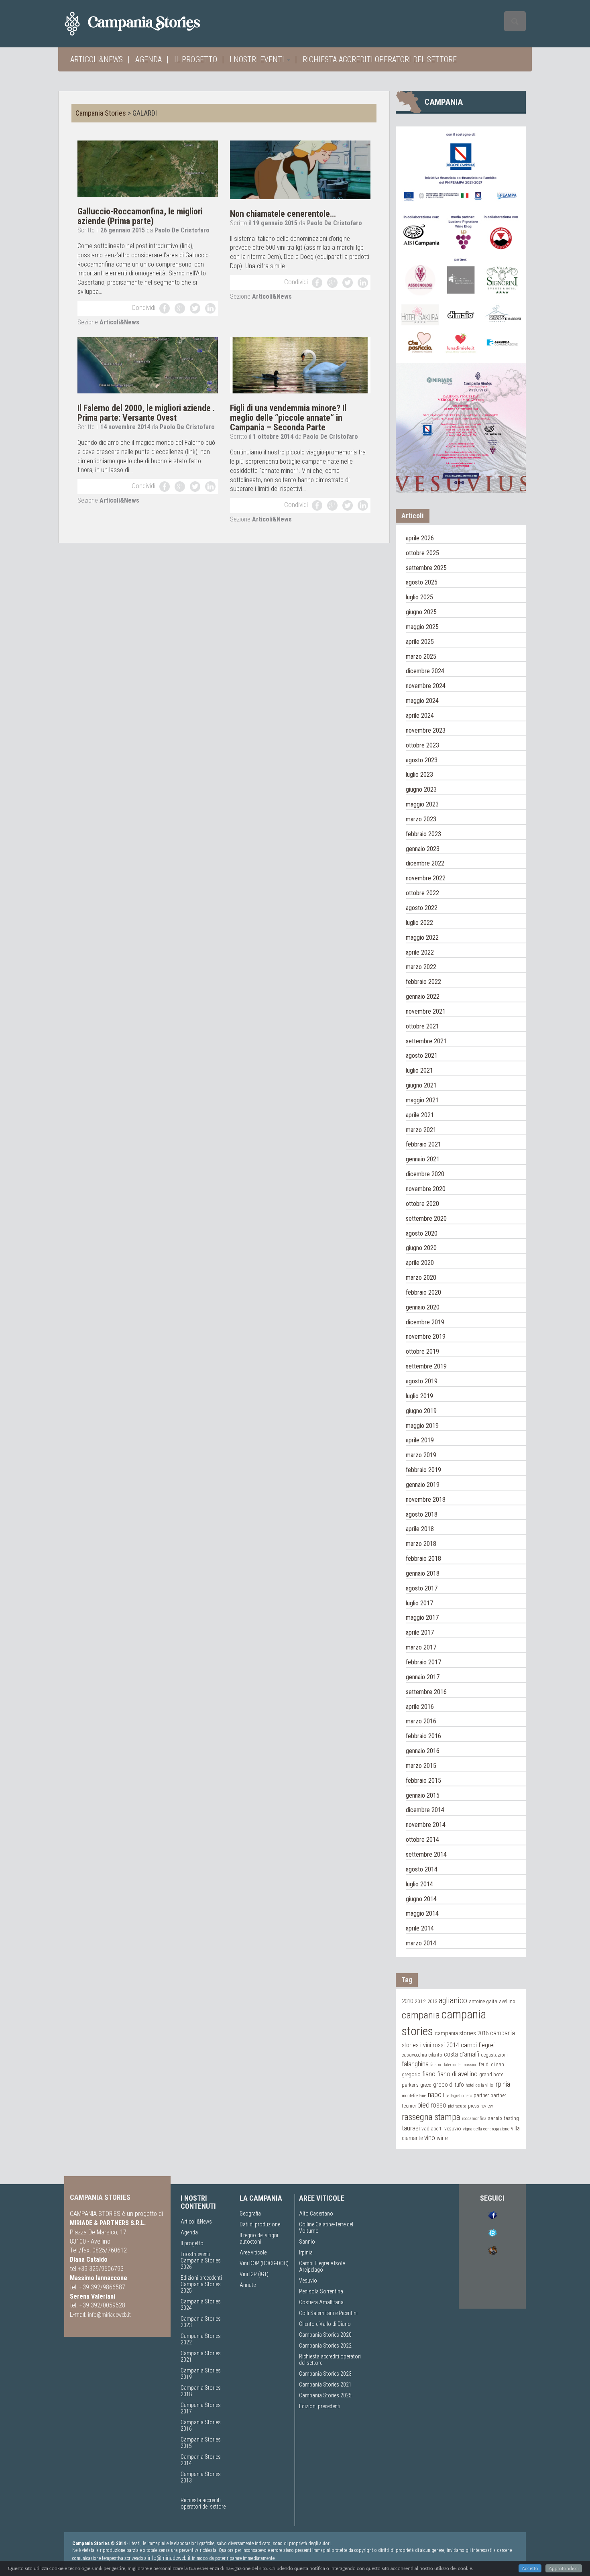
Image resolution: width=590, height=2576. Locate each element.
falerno (436, 2065)
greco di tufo (449, 2085)
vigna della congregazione (486, 2129)
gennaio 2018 (423, 1573)
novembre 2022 (426, 878)
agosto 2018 (422, 1514)
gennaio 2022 (423, 997)
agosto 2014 (422, 1869)
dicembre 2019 (425, 1322)
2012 (420, 2001)
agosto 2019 (422, 1381)
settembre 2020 (426, 1219)
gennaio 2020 (423, 1307)
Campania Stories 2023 (325, 2374)
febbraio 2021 (423, 1144)
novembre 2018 (426, 1500)
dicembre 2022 (425, 863)
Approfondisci (564, 2568)
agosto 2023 (422, 760)
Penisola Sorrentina (321, 2291)
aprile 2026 (420, 538)
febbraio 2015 (423, 1781)
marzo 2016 (421, 1721)
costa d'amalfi (462, 2055)
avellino (507, 2001)
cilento (435, 2055)
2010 (407, 2001)
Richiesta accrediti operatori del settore (380, 59)
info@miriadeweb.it (109, 2315)
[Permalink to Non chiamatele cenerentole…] (300, 169)
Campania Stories (101, 113)
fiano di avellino (457, 2074)
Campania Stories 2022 (325, 2346)
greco (426, 2085)
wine (442, 2138)
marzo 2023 (421, 819)
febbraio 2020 (423, 1292)
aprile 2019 (420, 1440)
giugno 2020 (421, 1248)
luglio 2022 (419, 923)
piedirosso (432, 2105)
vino (430, 2138)
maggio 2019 (422, 1426)
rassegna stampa (431, 2117)
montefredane (414, 2095)
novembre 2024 (426, 686)
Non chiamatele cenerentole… (283, 214)
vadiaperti (432, 2129)
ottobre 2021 (422, 1026)
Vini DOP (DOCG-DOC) (264, 2263)
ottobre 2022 (422, 893)
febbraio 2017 (423, 1662)
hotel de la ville (479, 2085)
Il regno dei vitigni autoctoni (259, 2238)
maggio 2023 (422, 804)
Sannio (307, 2242)
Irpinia (306, 2252)
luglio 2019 (419, 1396)
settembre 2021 (426, 1041)
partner (481, 2095)
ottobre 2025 (422, 553)
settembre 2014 (426, 1854)
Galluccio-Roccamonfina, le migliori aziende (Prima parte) (140, 216)
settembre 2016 (426, 1692)
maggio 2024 (422, 701)
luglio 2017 (419, 1603)
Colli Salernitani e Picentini (328, 2313)
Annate (248, 2285)
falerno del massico (461, 2065)
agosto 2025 (422, 582)
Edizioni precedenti (201, 2278)
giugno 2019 (421, 1411)
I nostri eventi (258, 59)
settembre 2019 (426, 1366)
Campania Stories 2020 (325, 2335)
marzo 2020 (421, 1278)
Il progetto (196, 59)
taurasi (411, 2128)
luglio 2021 (419, 1070)
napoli (436, 2094)
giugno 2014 (421, 1899)
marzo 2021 (421, 1130)
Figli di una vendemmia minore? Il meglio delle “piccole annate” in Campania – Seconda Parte (288, 418)
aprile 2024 (420, 716)
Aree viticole (253, 2252)
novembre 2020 (426, 1189)
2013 (432, 2001)
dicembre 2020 (425, 1174)
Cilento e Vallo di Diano (325, 2324)
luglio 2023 (419, 775)
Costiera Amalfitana (321, 2302)
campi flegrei (478, 2045)
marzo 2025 (421, 657)
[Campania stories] (147, 24)
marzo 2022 (421, 967)
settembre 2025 (426, 568)
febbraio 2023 (423, 834)
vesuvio (453, 2128)
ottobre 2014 (422, 1840)
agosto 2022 (422, 908)
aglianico (453, 2001)
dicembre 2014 (425, 1810)
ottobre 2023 (422, 745)
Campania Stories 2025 (325, 2395)
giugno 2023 (421, 789)
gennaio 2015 (423, 1795)
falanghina (415, 2064)
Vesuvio (308, 2281)
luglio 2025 (419, 597)
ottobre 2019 (422, 1351)
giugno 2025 (421, 612)
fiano (429, 2074)
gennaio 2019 (423, 1485)
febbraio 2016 (423, 1736)
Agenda (149, 59)
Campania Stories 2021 (325, 2385)
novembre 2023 (426, 730)
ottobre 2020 (422, 1204)
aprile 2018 (420, 1529)
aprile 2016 (420, 1707)
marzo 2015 (421, 1766)
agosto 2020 (422, 1233)
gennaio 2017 (423, 1677)
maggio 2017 (422, 1618)
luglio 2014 (419, 1884)
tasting (511, 2118)
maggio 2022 (422, 938)
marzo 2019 (421, 1455)
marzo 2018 (421, 1544)
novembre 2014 (426, 1825)
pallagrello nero (459, 2096)
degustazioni (494, 2055)
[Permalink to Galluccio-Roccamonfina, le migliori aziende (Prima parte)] (148, 168)
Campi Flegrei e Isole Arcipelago (322, 2266)
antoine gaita (483, 2001)
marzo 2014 (421, 1943)
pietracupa (457, 2106)
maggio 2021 (422, 1100)
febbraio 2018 (423, 1559)
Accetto (530, 2568)
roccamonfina (474, 2119)
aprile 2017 (420, 1632)
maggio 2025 (422, 627)
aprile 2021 (420, 1115)
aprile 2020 (420, 1263)
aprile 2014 (420, 1928)
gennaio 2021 (423, 1159)
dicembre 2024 (425, 671)
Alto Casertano (316, 2214)
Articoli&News (97, 59)
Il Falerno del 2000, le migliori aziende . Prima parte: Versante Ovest (146, 413)
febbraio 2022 (423, 982)
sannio (495, 2118)
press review (480, 2106)
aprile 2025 (420, 642)
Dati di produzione (260, 2224)
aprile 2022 (420, 952)
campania (421, 2015)
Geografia (250, 2214)
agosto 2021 (422, 1056)
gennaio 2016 (423, 1751)
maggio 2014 (422, 1913)
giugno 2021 (421, 1085)
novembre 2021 (426, 1011)
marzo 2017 (421, 1647)
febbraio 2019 (423, 1470)
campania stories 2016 (462, 2033)
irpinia (502, 2084)
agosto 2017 (422, 1588)
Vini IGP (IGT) (254, 2274)
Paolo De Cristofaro (182, 230)
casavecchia (414, 2055)
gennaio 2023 (423, 849)
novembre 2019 (426, 1337)
